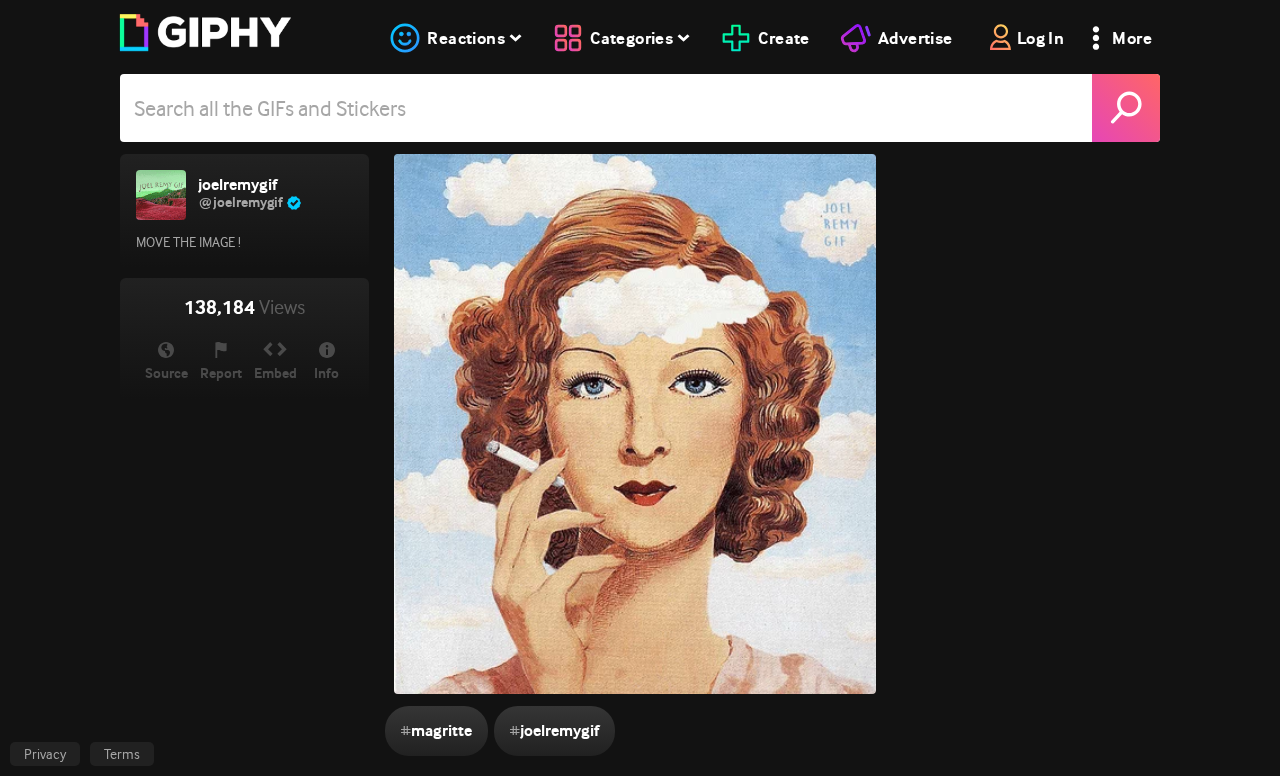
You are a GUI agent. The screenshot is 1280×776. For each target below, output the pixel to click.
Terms (122, 754)
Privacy (45, 754)
